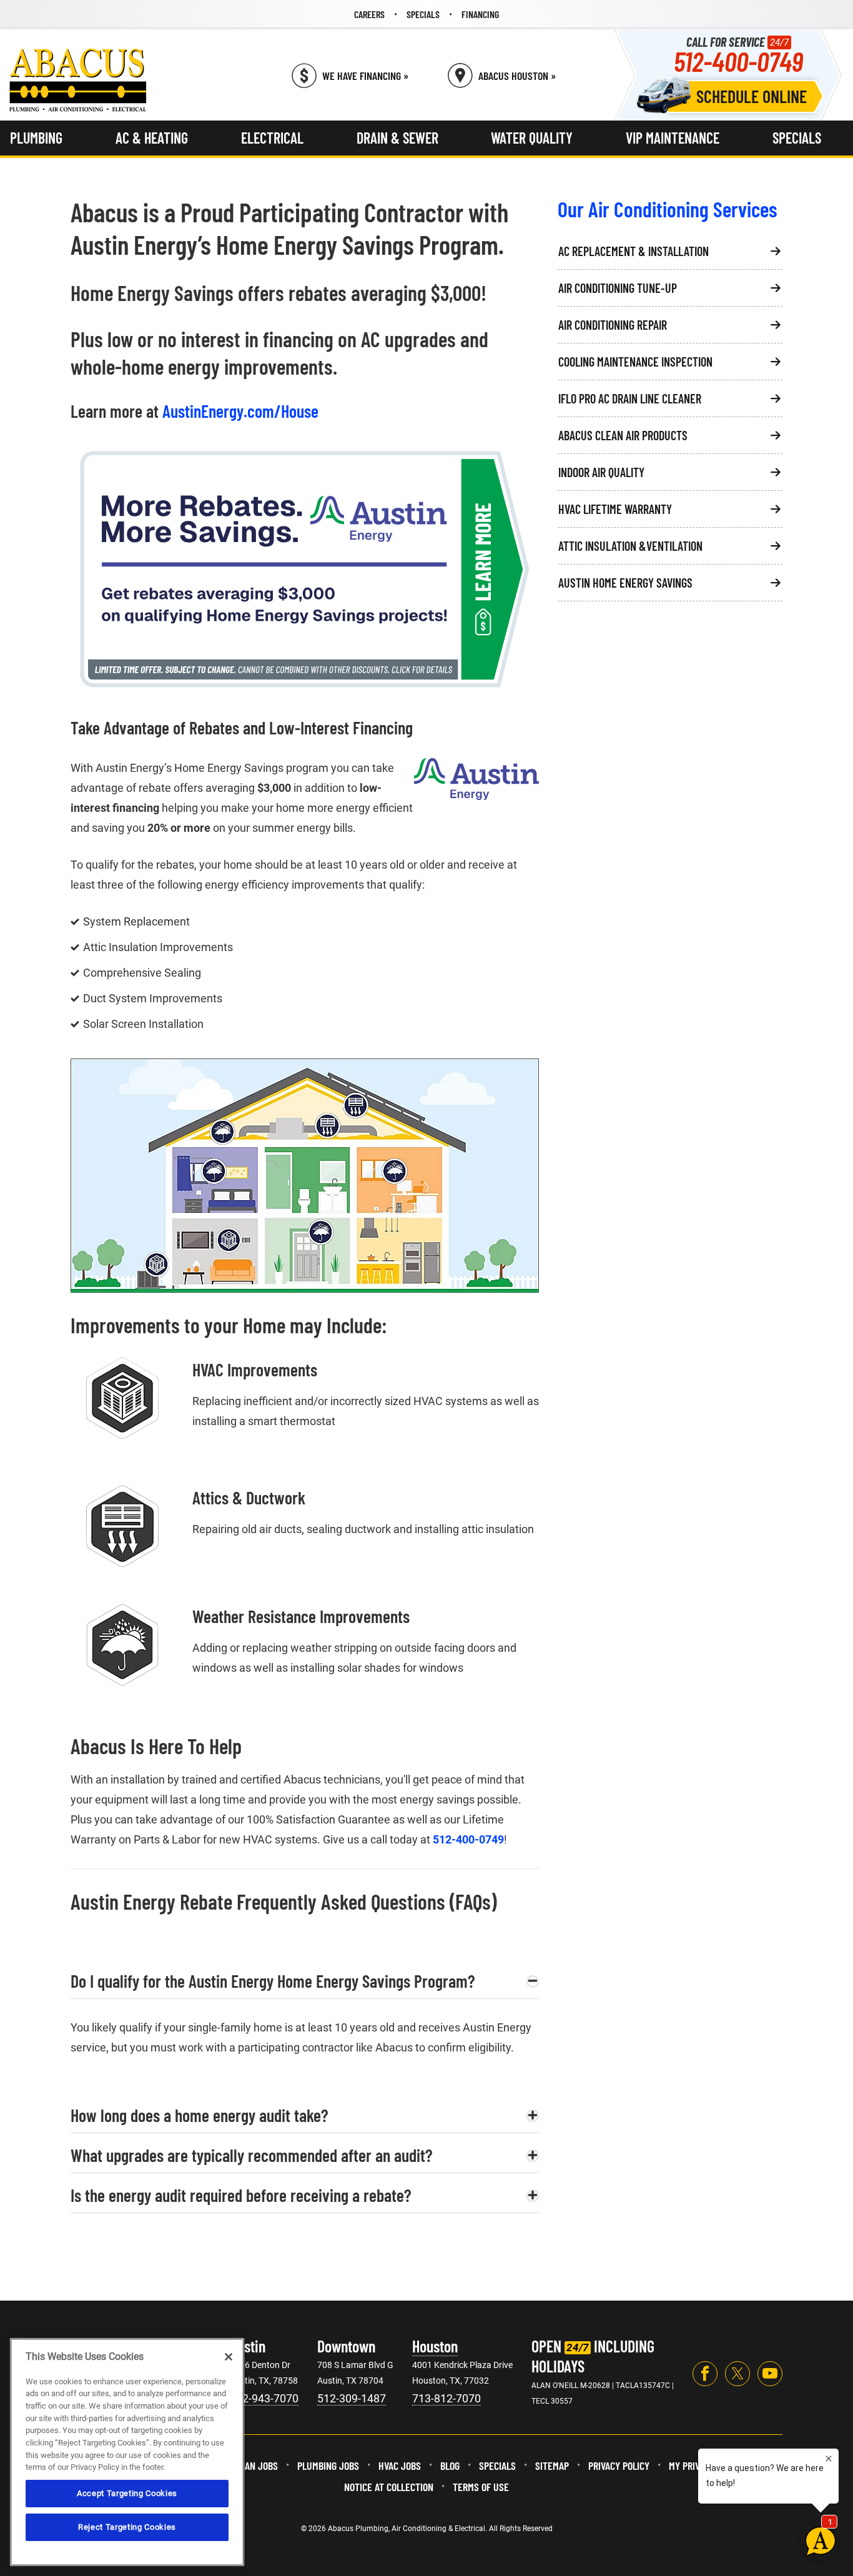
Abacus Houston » (517, 76)
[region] (127, 2452)
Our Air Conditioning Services (668, 209)
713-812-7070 (446, 2398)
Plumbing (36, 138)
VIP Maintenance (673, 138)
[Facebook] (705, 2374)
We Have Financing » (365, 76)
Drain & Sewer (397, 138)
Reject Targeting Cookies (127, 2527)
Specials (797, 138)
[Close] (229, 2357)
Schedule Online (752, 96)
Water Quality (532, 138)
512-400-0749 (468, 1839)
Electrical (272, 138)
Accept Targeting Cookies (127, 2493)
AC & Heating (152, 138)
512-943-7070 (264, 2398)
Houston (435, 2346)
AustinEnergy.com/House (240, 411)
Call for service (738, 55)
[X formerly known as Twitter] (737, 2374)
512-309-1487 (352, 2398)
